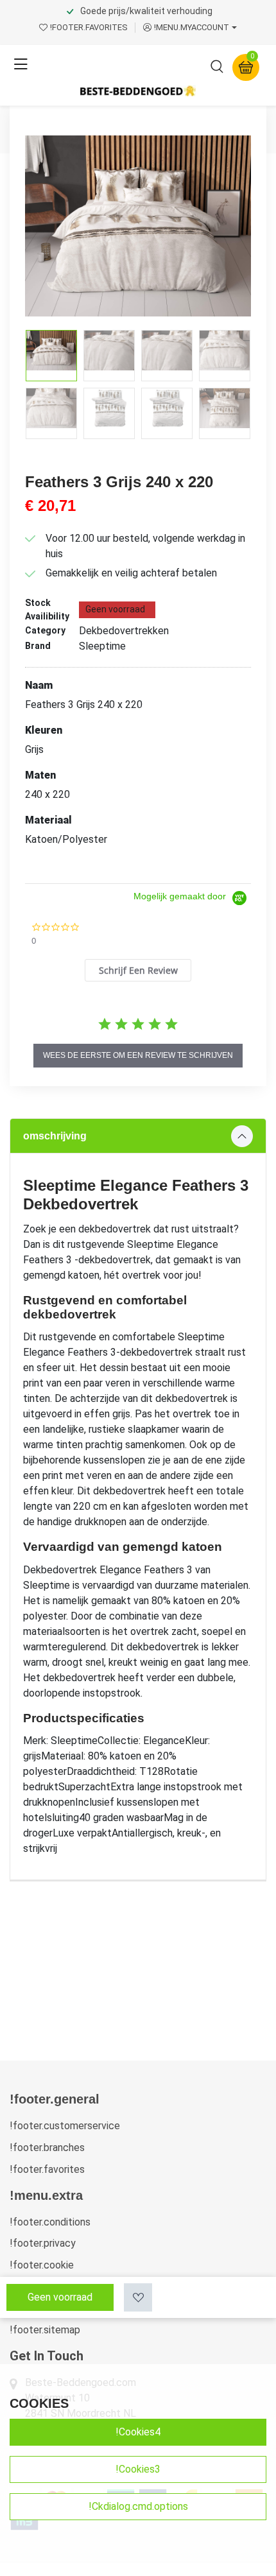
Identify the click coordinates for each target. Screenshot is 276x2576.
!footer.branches (47, 2148)
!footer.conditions (50, 2222)
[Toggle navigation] (21, 65)
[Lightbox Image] (138, 226)
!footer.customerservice (65, 2126)
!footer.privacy (43, 2243)
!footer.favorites (47, 2169)
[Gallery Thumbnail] (51, 356)
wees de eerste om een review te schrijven (138, 1055)
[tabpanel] (138, 1499)
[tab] (138, 970)
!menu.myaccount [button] (192, 27)
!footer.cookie (42, 2265)
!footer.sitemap (45, 2330)
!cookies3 (138, 2469)
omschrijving (55, 1136)
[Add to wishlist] (138, 2297)
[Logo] (138, 91)
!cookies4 (138, 2432)
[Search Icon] (217, 69)
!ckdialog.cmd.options (138, 2506)
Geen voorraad (60, 2297)
